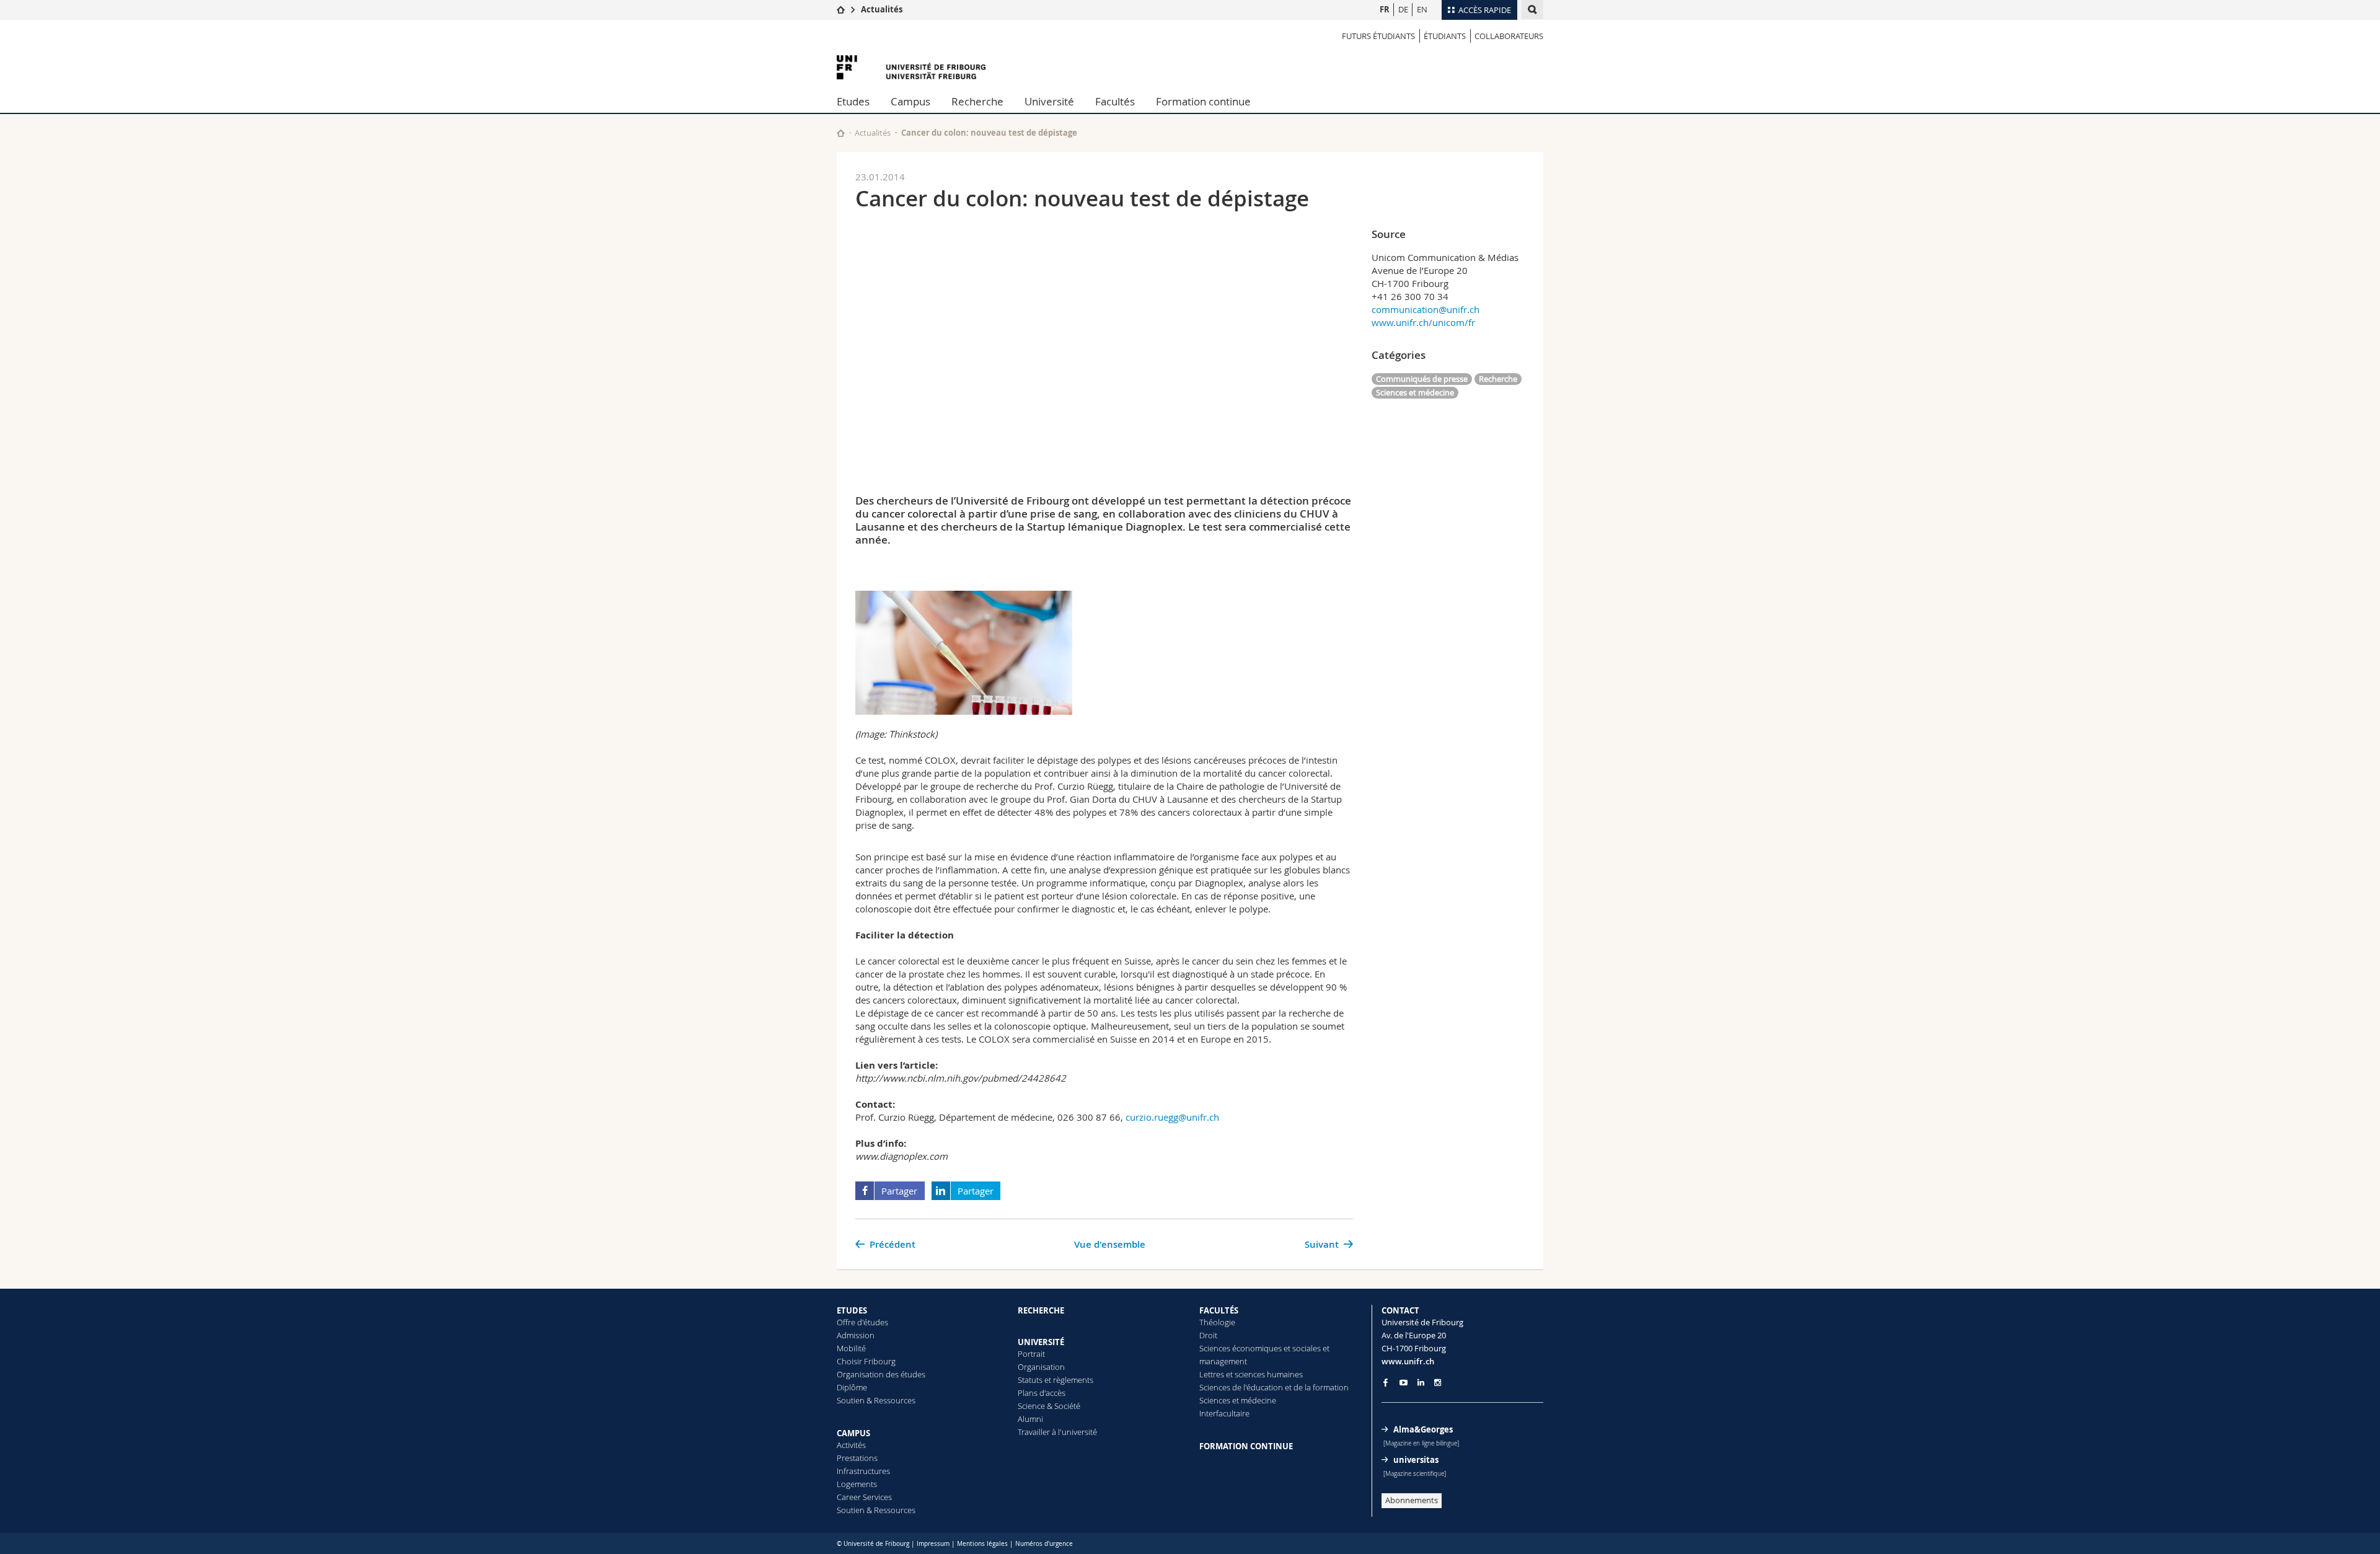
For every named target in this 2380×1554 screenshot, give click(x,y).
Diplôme (852, 1387)
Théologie (1217, 1322)
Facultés (1115, 101)
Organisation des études (881, 1374)
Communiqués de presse (1422, 379)
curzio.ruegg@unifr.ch (1172, 1117)
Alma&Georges (1423, 1429)
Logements (857, 1484)
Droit (1208, 1335)
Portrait (1031, 1354)
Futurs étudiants (1378, 36)
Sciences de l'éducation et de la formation (1274, 1387)
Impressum (933, 1544)
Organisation (1041, 1367)
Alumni (1030, 1419)
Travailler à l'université (1057, 1432)
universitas (1416, 1460)
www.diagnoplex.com (901, 1156)
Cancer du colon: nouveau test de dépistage (989, 133)
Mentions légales (982, 1544)
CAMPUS (853, 1433)
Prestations (857, 1458)
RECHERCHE (1041, 1310)
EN (1422, 9)
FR (1385, 9)
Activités (851, 1445)
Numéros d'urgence (1044, 1544)
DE (1403, 9)
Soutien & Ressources (876, 1400)
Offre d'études (862, 1322)
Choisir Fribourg (866, 1361)
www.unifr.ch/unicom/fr (1423, 322)
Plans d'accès (1042, 1393)
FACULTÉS (1219, 1310)
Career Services (864, 1497)
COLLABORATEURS (1509, 36)
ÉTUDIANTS (1445, 36)
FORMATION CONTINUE (1246, 1446)
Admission (856, 1335)
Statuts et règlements (1056, 1380)
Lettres (1212, 1374)
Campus (910, 101)
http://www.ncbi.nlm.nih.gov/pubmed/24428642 (961, 1078)
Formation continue (1203, 101)
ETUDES (852, 1310)
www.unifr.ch (1408, 1361)
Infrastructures (863, 1471)
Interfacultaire (1224, 1413)
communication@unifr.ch (1426, 309)
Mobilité (851, 1348)
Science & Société (1049, 1406)
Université (1049, 101)
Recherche (977, 101)
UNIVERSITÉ (1041, 1342)
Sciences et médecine (1415, 392)
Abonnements (1412, 1500)
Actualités (882, 9)
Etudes (853, 101)
